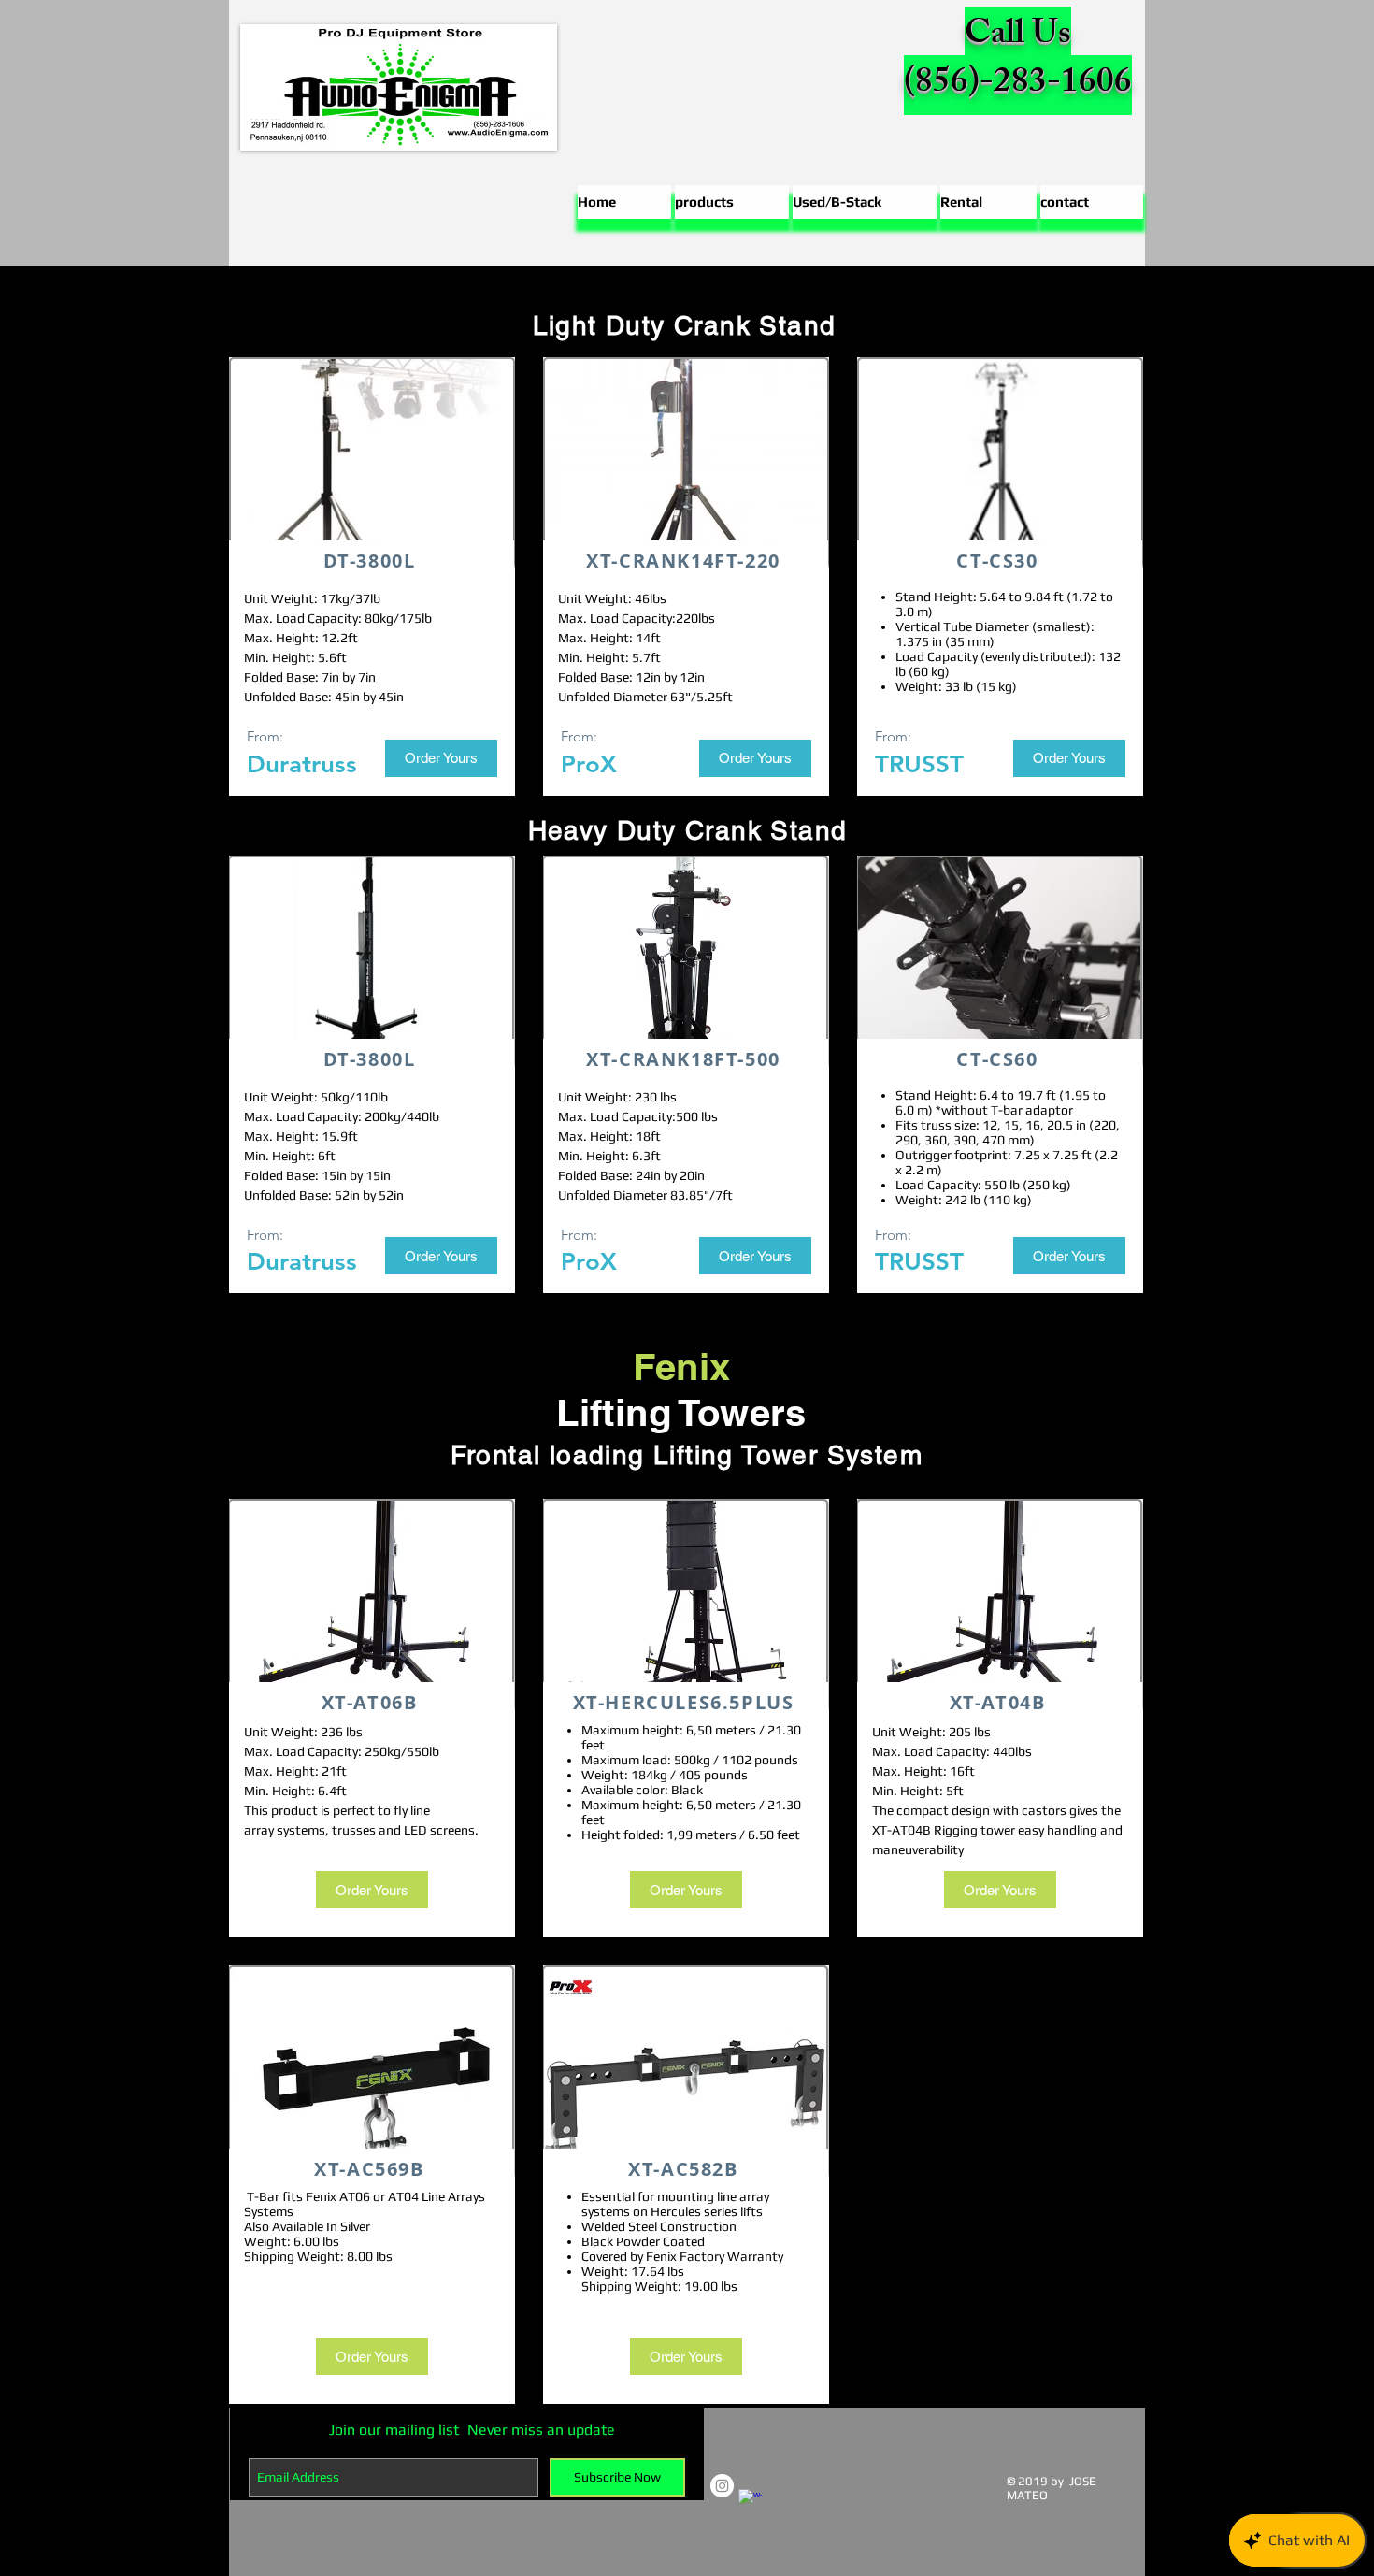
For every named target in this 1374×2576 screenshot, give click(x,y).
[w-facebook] (750, 2501)
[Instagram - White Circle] (722, 2486)
